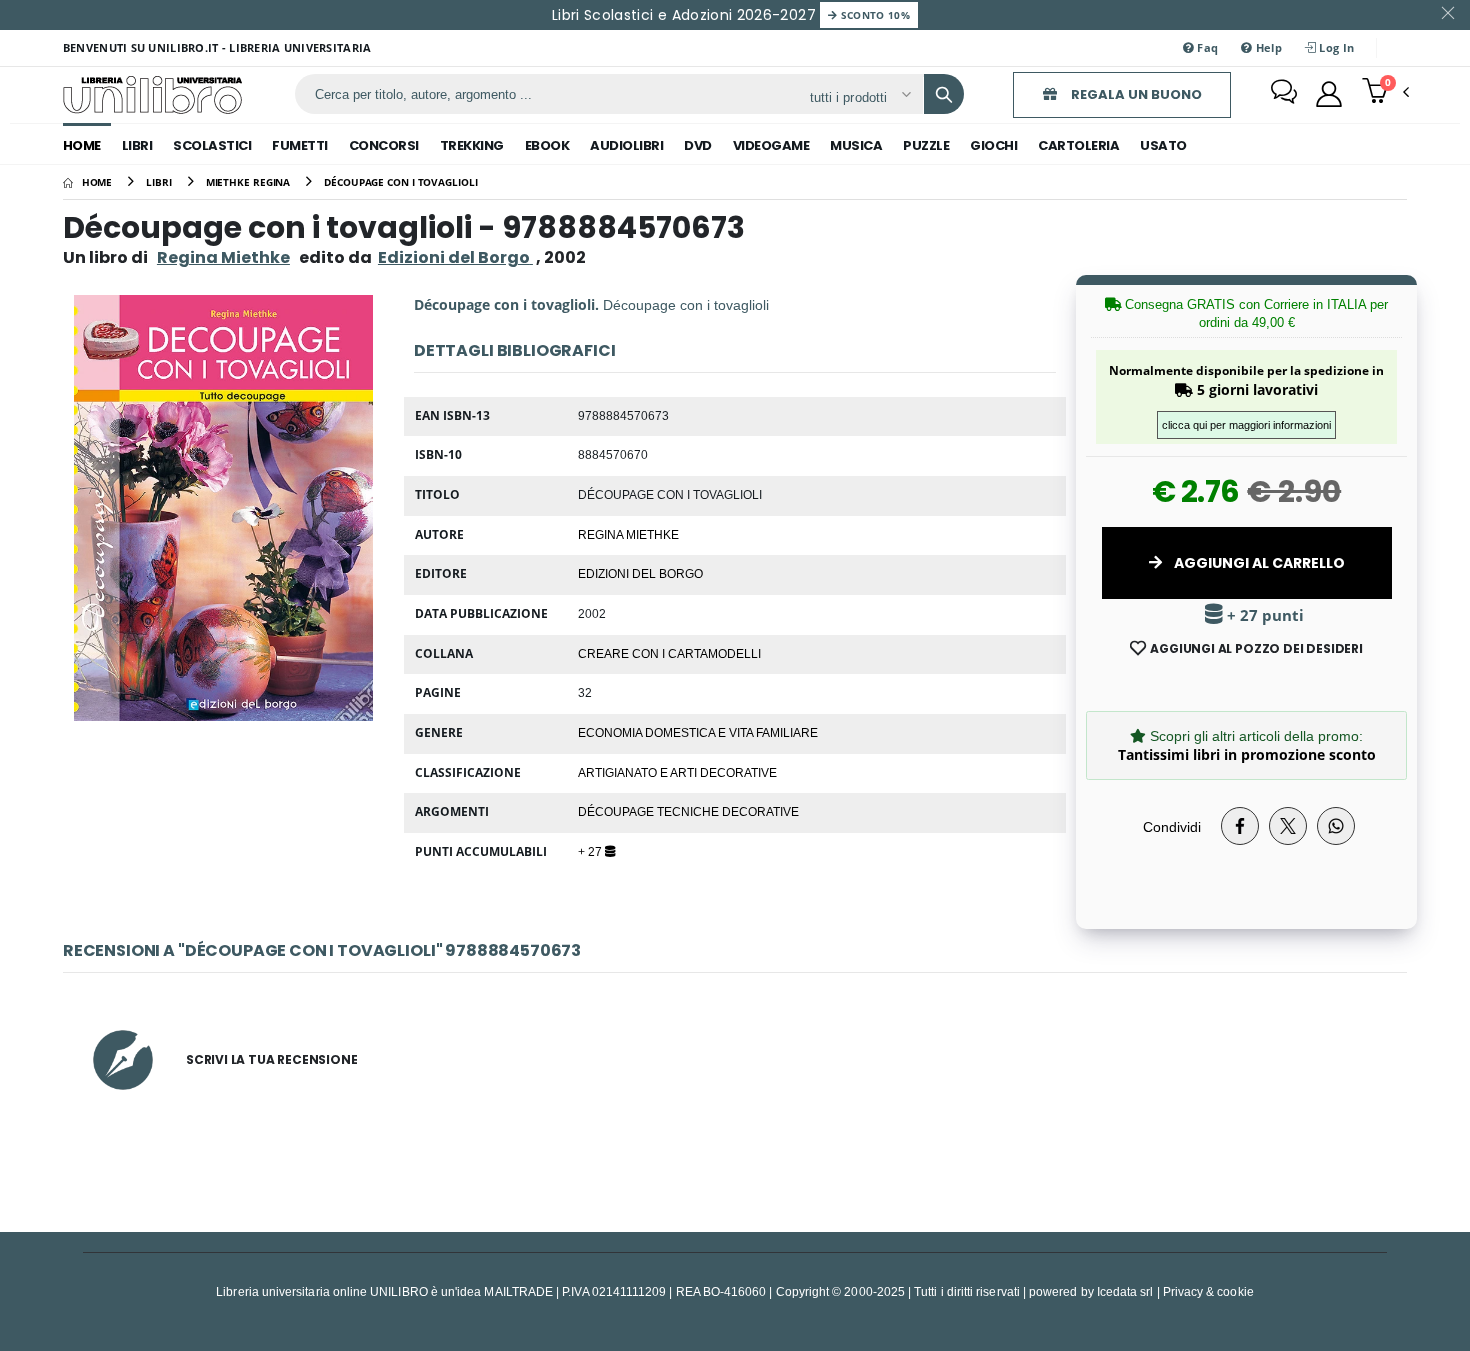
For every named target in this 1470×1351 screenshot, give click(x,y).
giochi (993, 145)
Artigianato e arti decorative (677, 772)
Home (82, 145)
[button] (1385, 93)
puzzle (926, 145)
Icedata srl (1125, 1291)
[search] (944, 94)
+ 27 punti (1263, 615)
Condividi (1172, 826)
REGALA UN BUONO (1135, 94)
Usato (1163, 145)
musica (856, 145)
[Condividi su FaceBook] (1240, 826)
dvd (698, 145)
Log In (1335, 47)
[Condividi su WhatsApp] (1336, 826)
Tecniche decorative (728, 811)
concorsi (384, 145)
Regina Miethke (223, 257)
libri (137, 145)
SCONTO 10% (873, 15)
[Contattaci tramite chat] (1284, 94)
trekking (472, 145)
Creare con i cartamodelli (669, 653)
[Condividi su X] (1288, 826)
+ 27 (591, 851)
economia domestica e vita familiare (698, 732)
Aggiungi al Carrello (1258, 563)
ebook (547, 145)
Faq (1206, 47)
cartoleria (1078, 145)
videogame (771, 145)
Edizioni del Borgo (640, 573)
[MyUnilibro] (1329, 94)
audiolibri (626, 145)
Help (1267, 47)
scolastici (212, 145)
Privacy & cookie (1208, 1291)
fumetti (300, 145)
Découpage (617, 811)
